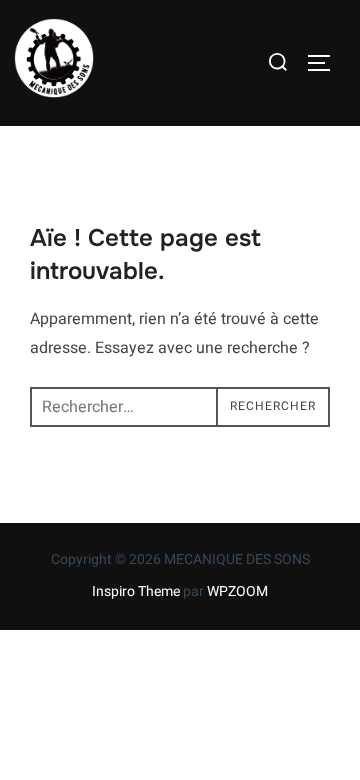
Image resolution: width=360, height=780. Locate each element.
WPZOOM (237, 591)
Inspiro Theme (136, 591)
